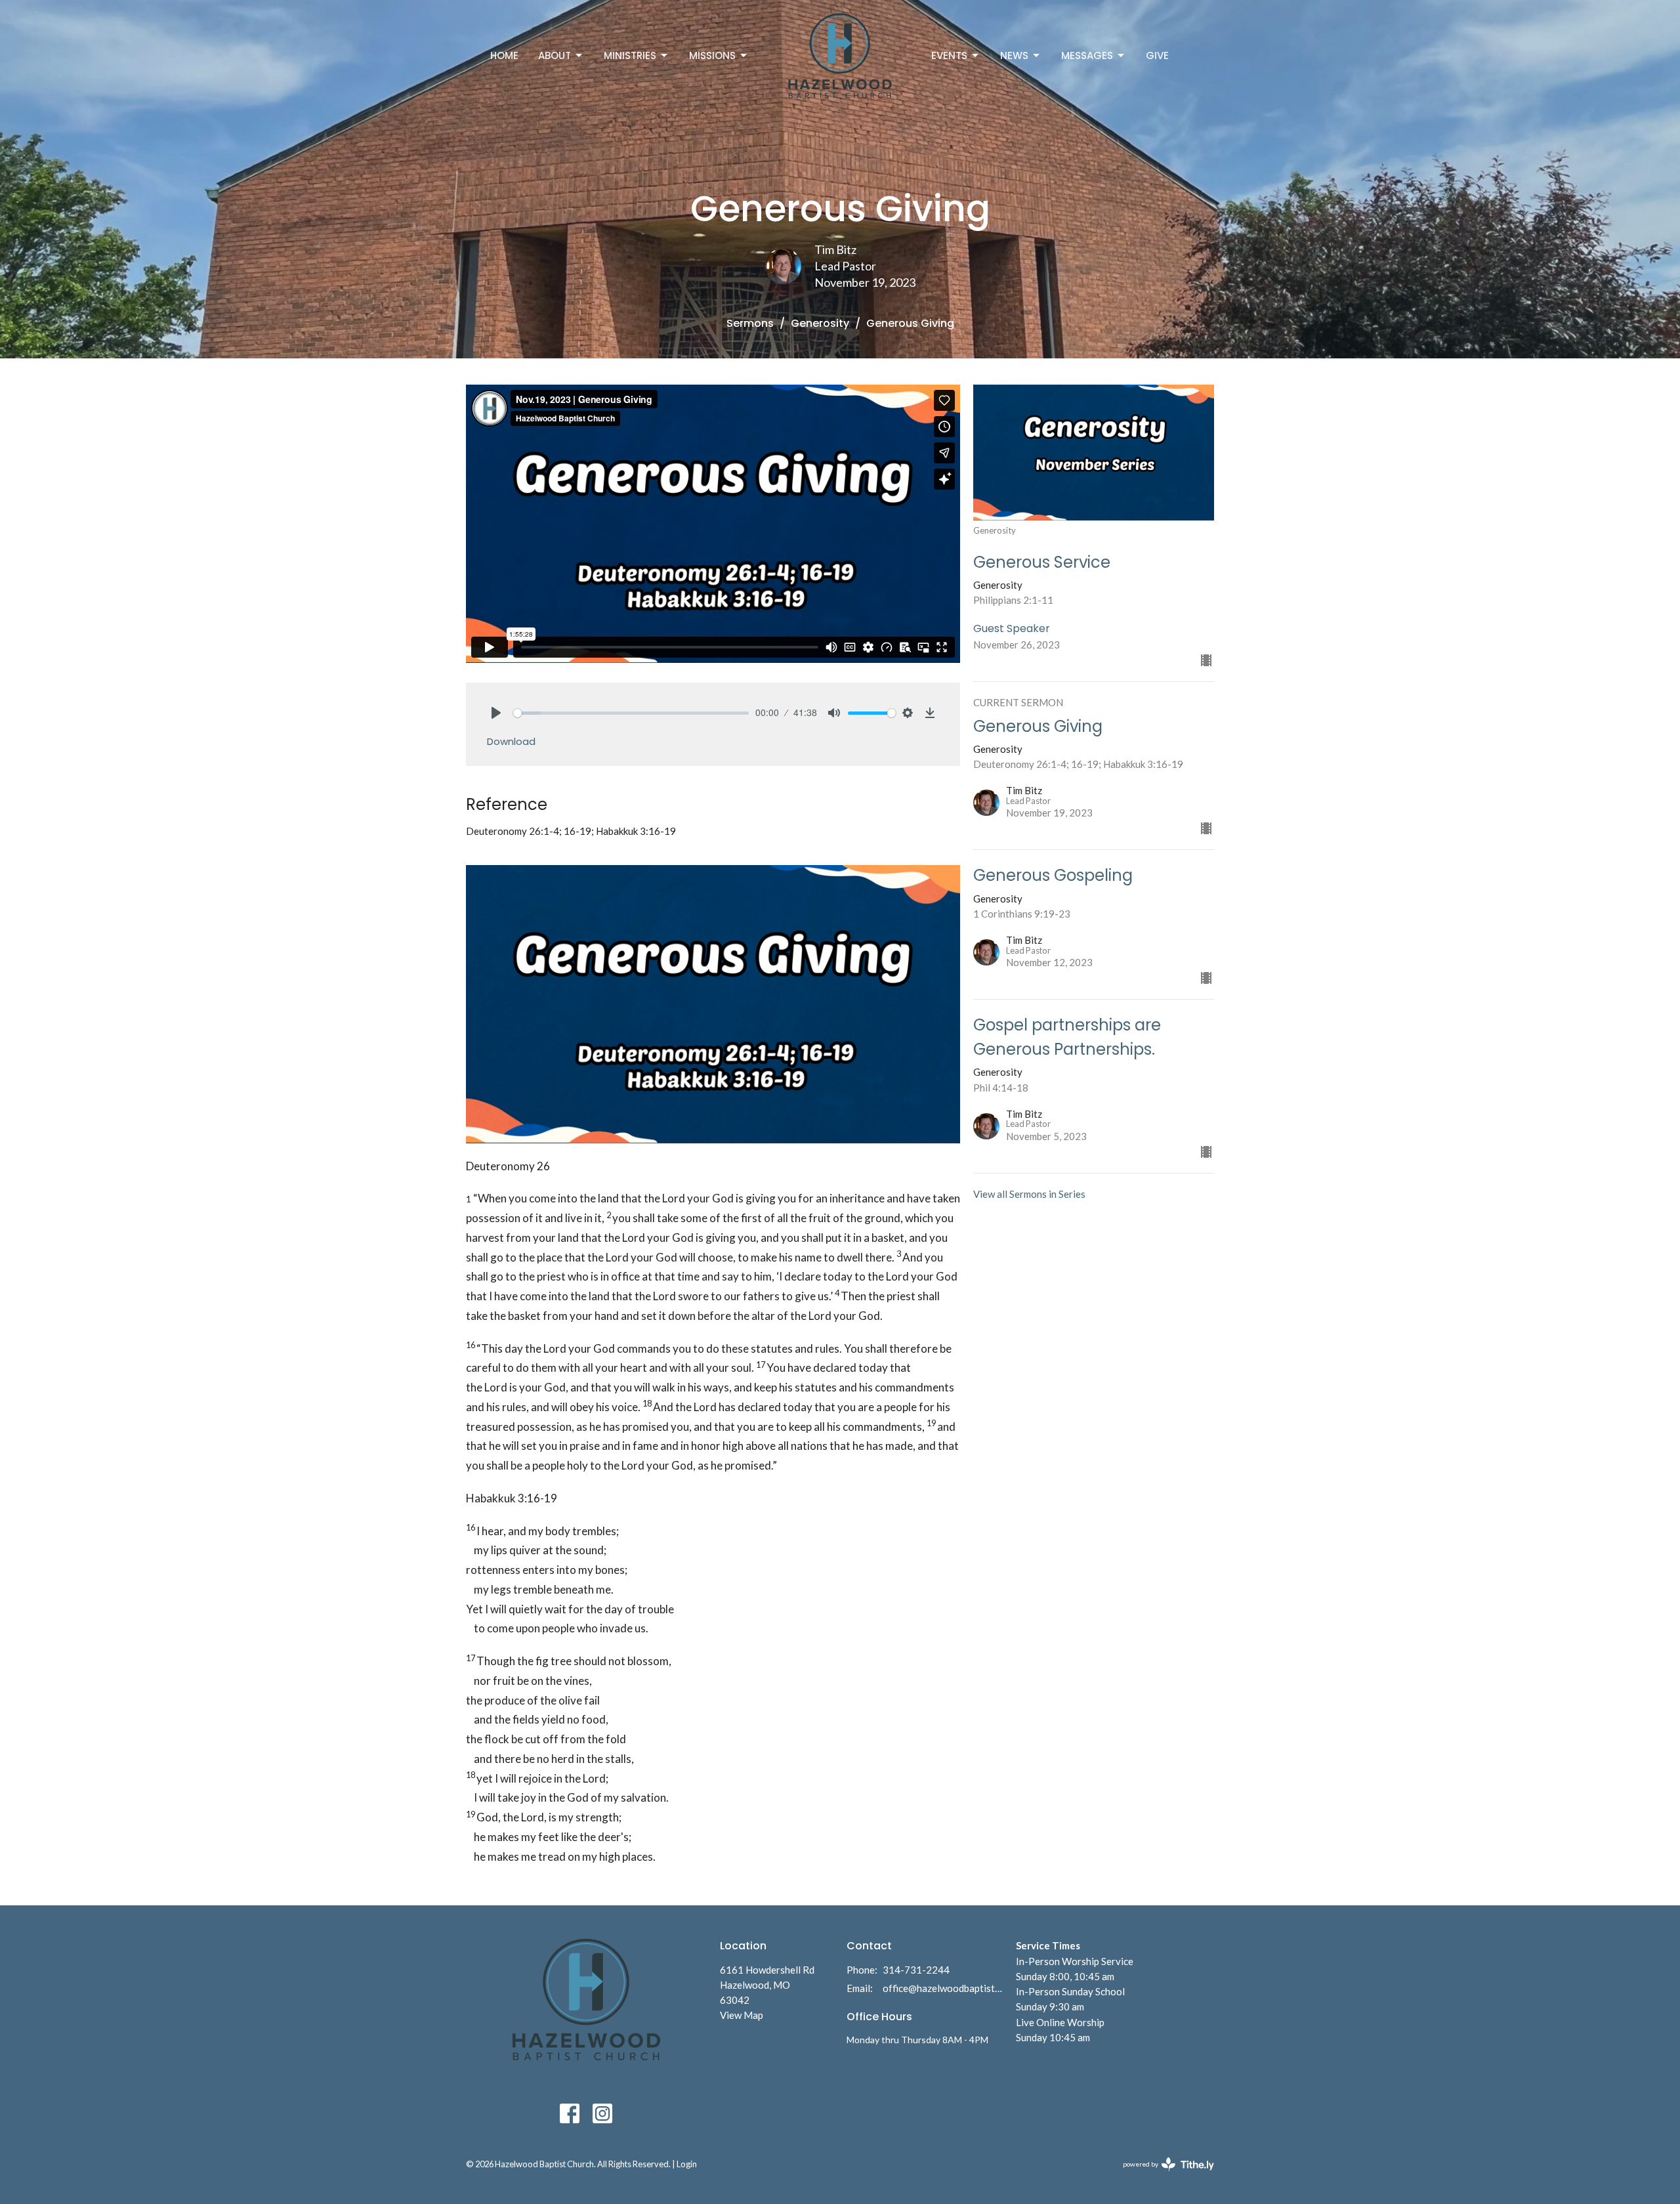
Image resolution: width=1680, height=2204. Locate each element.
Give (1157, 55)
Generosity (820, 323)
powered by (1162, 2175)
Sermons (750, 323)
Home (504, 55)
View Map (742, 2015)
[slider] (631, 713)
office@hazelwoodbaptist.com (943, 1988)
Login (687, 2164)
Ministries (630, 55)
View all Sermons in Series (1029, 1194)
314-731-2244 (916, 1970)
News (1014, 55)
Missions (712, 55)
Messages (1087, 55)
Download (511, 741)
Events (949, 55)
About (555, 55)
